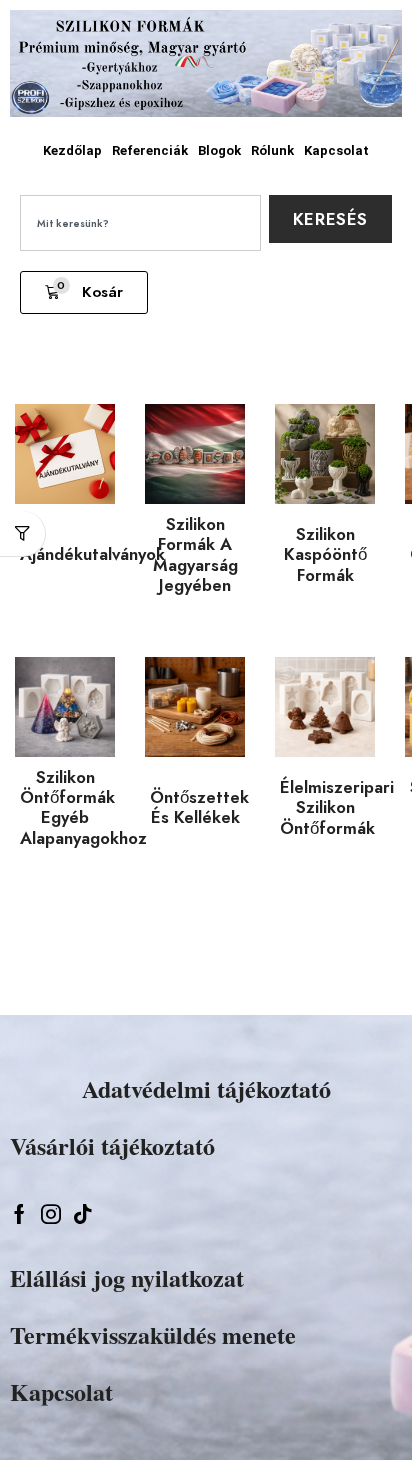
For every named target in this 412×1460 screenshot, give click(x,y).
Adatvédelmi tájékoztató (206, 1088)
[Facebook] (19, 1214)
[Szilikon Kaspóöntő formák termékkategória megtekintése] (325, 459)
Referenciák (150, 150)
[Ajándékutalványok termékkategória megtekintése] (65, 469)
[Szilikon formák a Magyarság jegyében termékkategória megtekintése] (195, 454)
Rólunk (272, 150)
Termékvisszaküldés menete (153, 1334)
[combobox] (140, 223)
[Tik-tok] (83, 1214)
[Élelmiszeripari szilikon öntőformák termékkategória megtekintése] (325, 712)
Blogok (219, 150)
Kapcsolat (336, 150)
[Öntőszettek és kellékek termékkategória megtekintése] (195, 717)
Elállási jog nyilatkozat (127, 1277)
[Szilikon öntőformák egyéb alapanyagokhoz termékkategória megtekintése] (65, 707)
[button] (84, 292)
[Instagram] (51, 1214)
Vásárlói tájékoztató (112, 1145)
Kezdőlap (72, 150)
